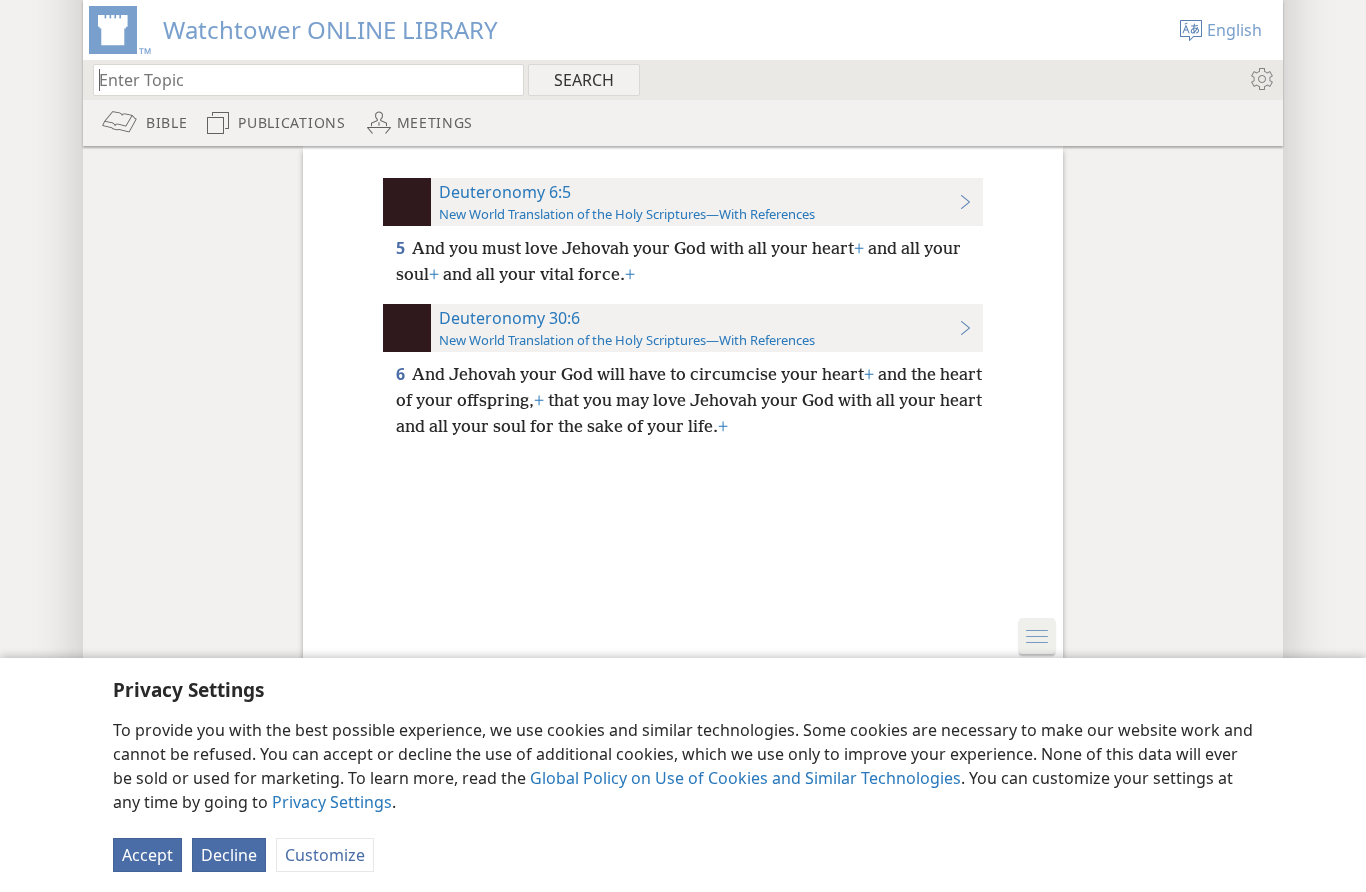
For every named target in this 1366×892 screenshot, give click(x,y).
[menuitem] (1260, 79)
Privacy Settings (332, 802)
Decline (229, 855)
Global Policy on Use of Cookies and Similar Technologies (745, 778)
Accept (147, 855)
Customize (325, 855)
